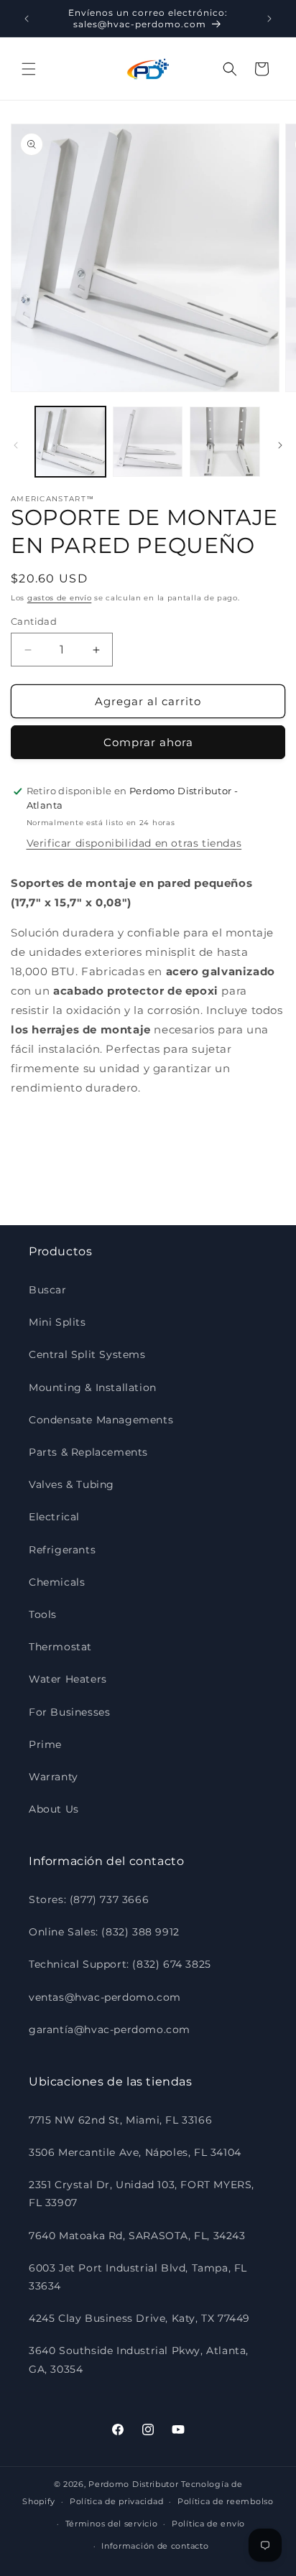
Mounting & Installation (93, 1387)
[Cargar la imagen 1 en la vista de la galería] (70, 442)
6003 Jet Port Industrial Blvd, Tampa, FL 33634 (138, 2277)
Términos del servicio (112, 2524)
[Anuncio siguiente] (269, 19)
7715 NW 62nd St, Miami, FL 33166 (120, 2120)
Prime (45, 1744)
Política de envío (208, 2524)
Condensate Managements (101, 1420)
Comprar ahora (148, 742)
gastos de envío (60, 598)
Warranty (54, 1777)
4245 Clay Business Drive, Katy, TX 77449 (139, 2318)
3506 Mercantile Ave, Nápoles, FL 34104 (135, 2152)
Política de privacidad (116, 2501)
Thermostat (60, 1647)
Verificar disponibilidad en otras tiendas (134, 843)
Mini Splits (57, 1322)
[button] (29, 69)
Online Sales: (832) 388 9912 (104, 1932)
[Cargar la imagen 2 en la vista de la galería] (148, 442)
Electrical (54, 1517)
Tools (43, 1614)
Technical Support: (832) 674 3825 (120, 1964)
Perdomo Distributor (133, 2484)
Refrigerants (62, 1550)
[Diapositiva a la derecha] (280, 445)
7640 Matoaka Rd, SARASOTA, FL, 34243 (137, 2236)
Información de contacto (155, 2546)
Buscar (48, 1290)
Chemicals (57, 1582)
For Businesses (69, 1712)
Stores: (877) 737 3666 (89, 1900)
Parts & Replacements (88, 1452)
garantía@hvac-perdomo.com (110, 2029)
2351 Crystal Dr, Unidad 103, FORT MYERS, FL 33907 (142, 2194)
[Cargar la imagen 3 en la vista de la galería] (225, 442)
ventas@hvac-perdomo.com (105, 1997)
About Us (54, 1809)
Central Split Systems (87, 1354)
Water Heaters (68, 1679)
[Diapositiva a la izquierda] (16, 445)
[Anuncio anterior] (27, 19)
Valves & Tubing (71, 1484)
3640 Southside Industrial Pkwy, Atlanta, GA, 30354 (139, 2359)
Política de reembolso (226, 2501)
